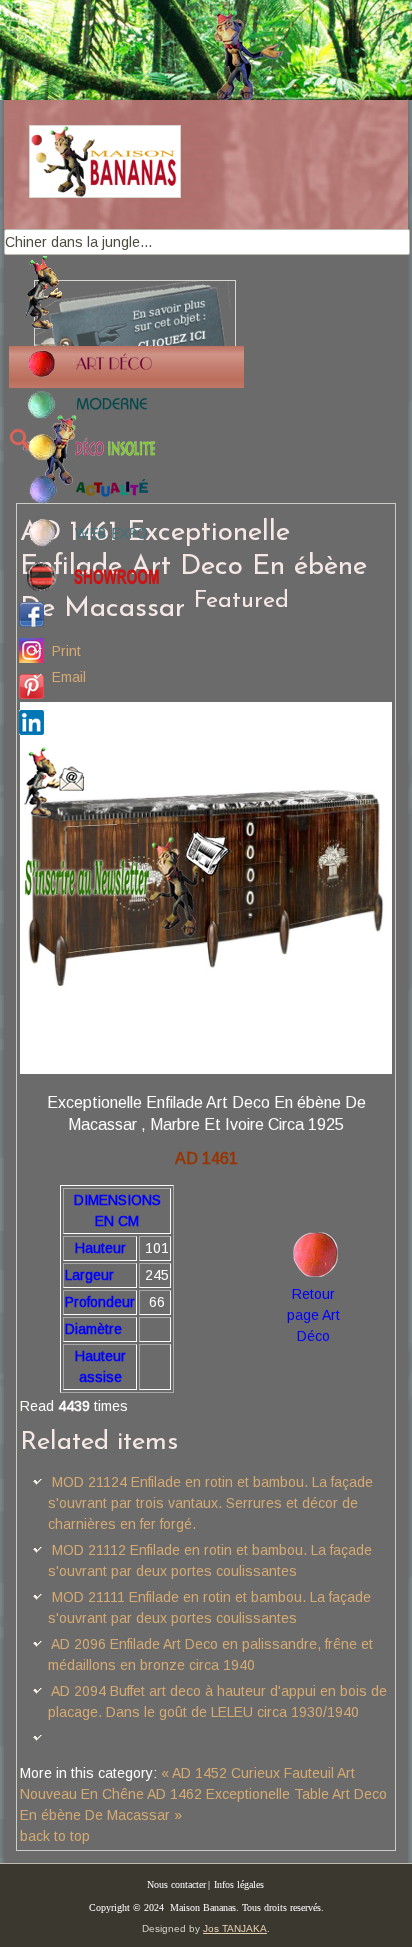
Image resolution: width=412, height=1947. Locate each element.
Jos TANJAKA (235, 1928)
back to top (55, 1836)
